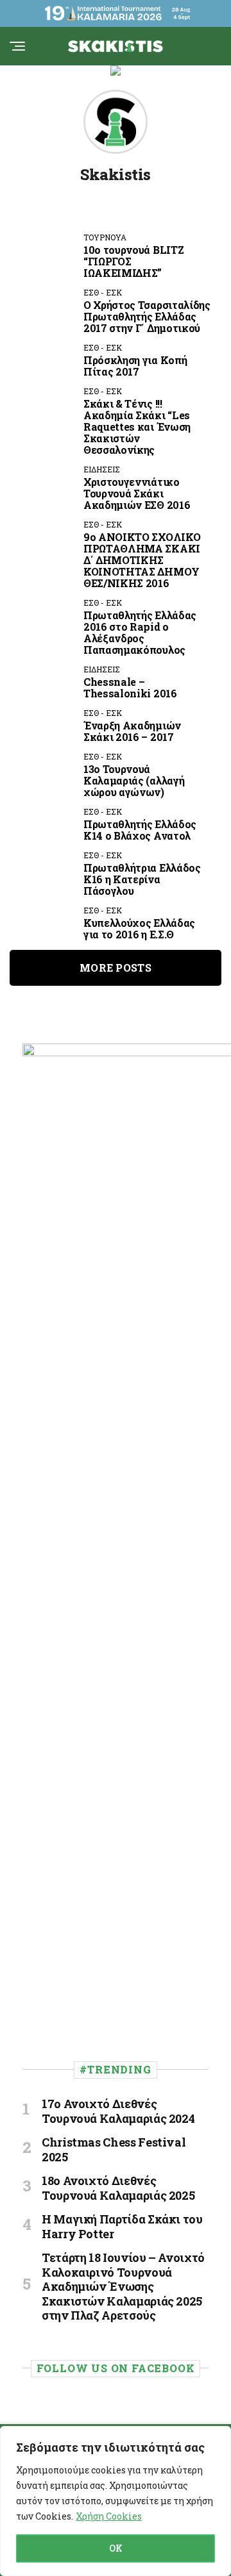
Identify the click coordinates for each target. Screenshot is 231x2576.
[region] (116, 2501)
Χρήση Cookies (109, 2516)
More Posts (116, 968)
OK (116, 2548)
